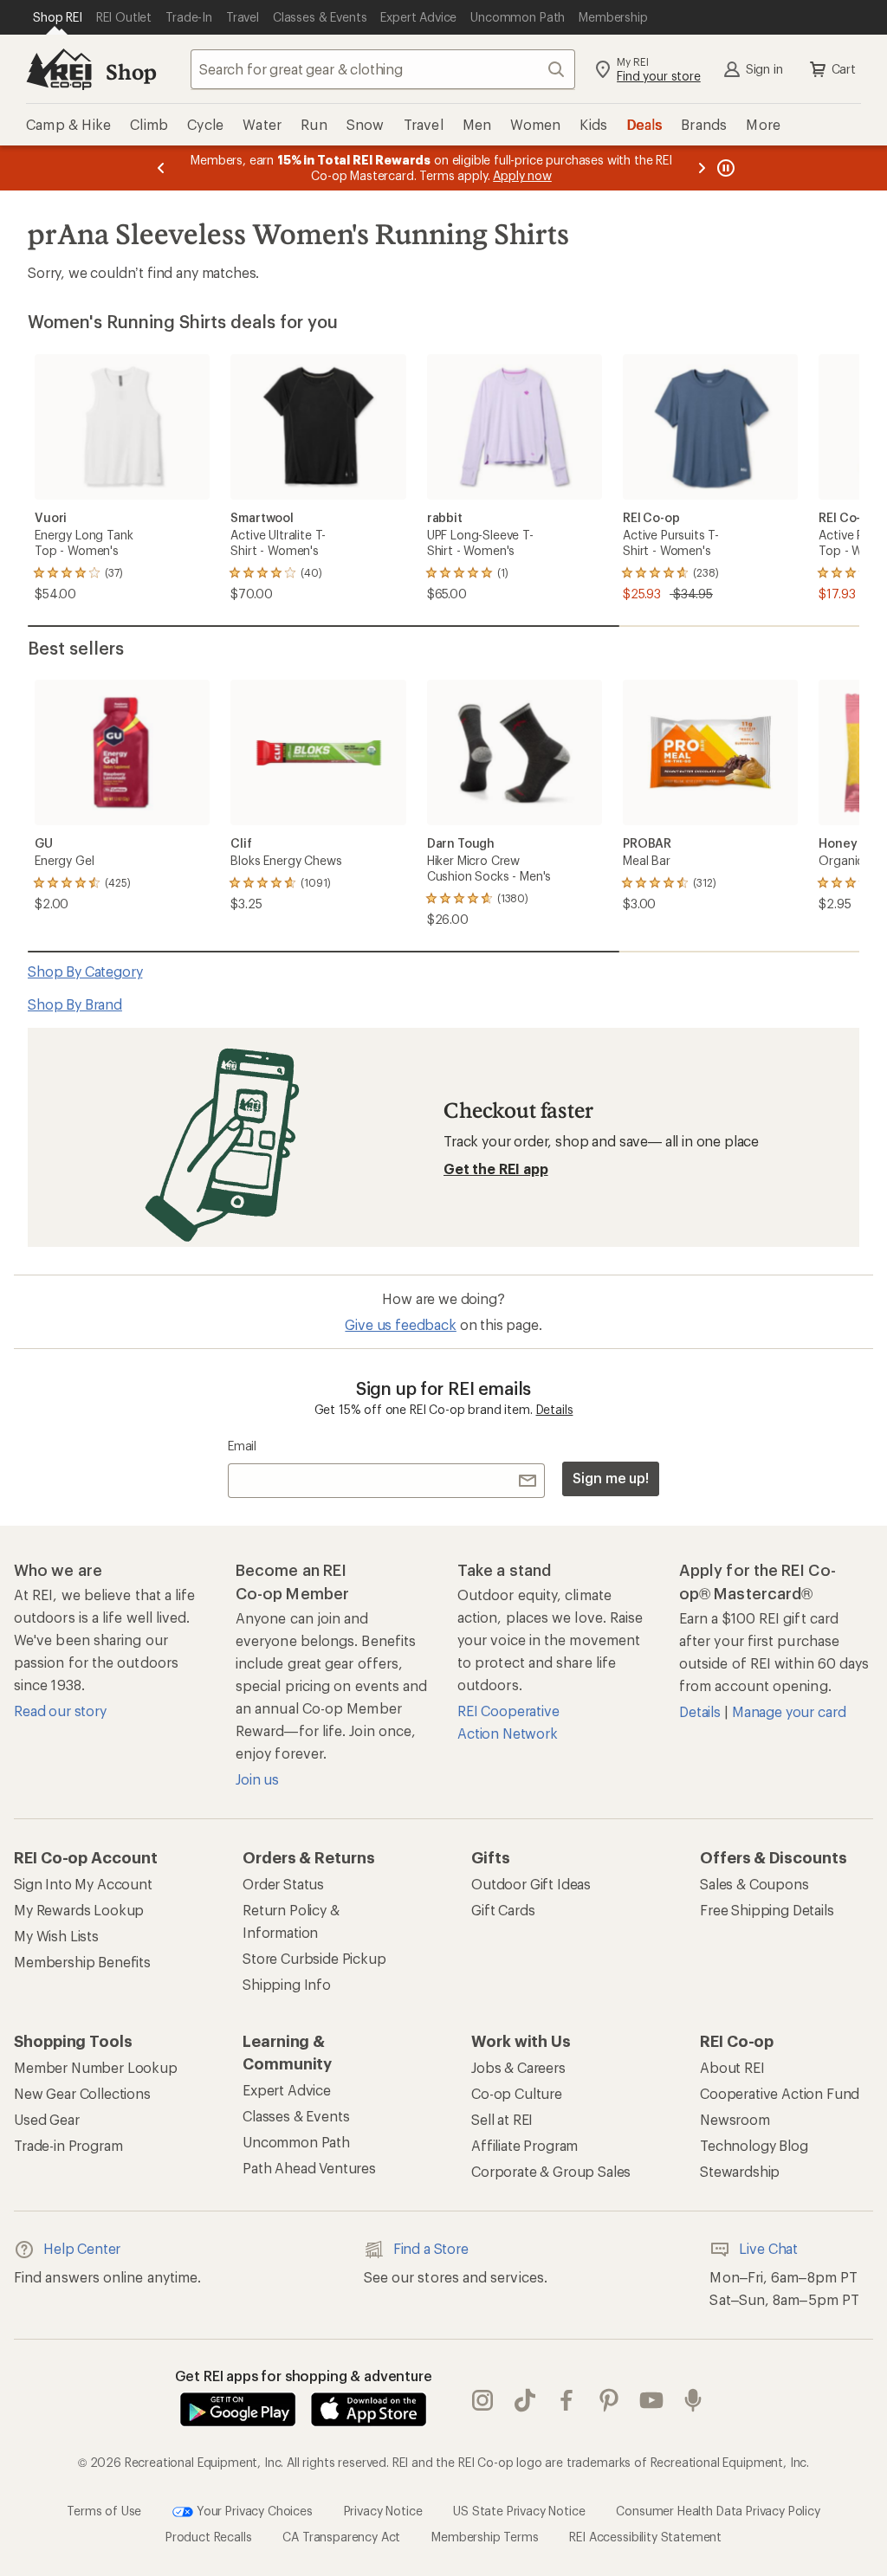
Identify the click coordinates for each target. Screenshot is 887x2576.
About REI (732, 2067)
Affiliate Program (524, 2145)
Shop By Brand (75, 1004)
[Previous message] (161, 168)
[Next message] (702, 168)
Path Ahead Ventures (309, 2168)
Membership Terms (485, 2537)
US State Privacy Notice (519, 2511)
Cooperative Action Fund (780, 2093)
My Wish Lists (56, 1936)
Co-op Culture (517, 2093)
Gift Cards (503, 1910)
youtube (652, 2401)
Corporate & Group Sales (551, 2171)
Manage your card (789, 1711)
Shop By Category (85, 971)
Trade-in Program (68, 2145)
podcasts (693, 2401)
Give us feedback (400, 1324)
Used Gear (47, 2119)
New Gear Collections (82, 2093)
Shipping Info (287, 1984)
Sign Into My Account (83, 1884)
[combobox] (383, 69)
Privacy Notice (383, 2511)
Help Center (82, 2248)
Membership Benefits (82, 1962)
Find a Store (431, 2248)
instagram (483, 2401)
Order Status (283, 1884)
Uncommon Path (296, 2142)
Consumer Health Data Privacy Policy (718, 2511)
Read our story (60, 1711)
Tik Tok (525, 2401)
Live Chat (768, 2248)
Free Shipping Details (767, 1910)
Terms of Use (104, 2511)
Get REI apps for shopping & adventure (304, 2376)
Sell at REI (502, 2119)
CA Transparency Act (341, 2537)
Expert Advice (287, 2090)
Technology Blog (754, 2145)
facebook (567, 2401)
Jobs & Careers (518, 2067)
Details (555, 1409)
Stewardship (740, 2171)
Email (242, 1446)
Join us (257, 1779)
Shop (131, 71)
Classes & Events (296, 2116)
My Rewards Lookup (79, 1910)
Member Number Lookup (96, 2067)
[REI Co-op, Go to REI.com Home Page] (59, 69)
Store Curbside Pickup (314, 1958)
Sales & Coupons (754, 1884)
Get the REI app (496, 1169)
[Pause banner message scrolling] (724, 168)
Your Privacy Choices (253, 2511)
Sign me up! (611, 1478)
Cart (844, 69)
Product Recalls (209, 2537)
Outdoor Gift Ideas (531, 1884)
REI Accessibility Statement (645, 2537)
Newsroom (735, 2119)
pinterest (609, 2401)
